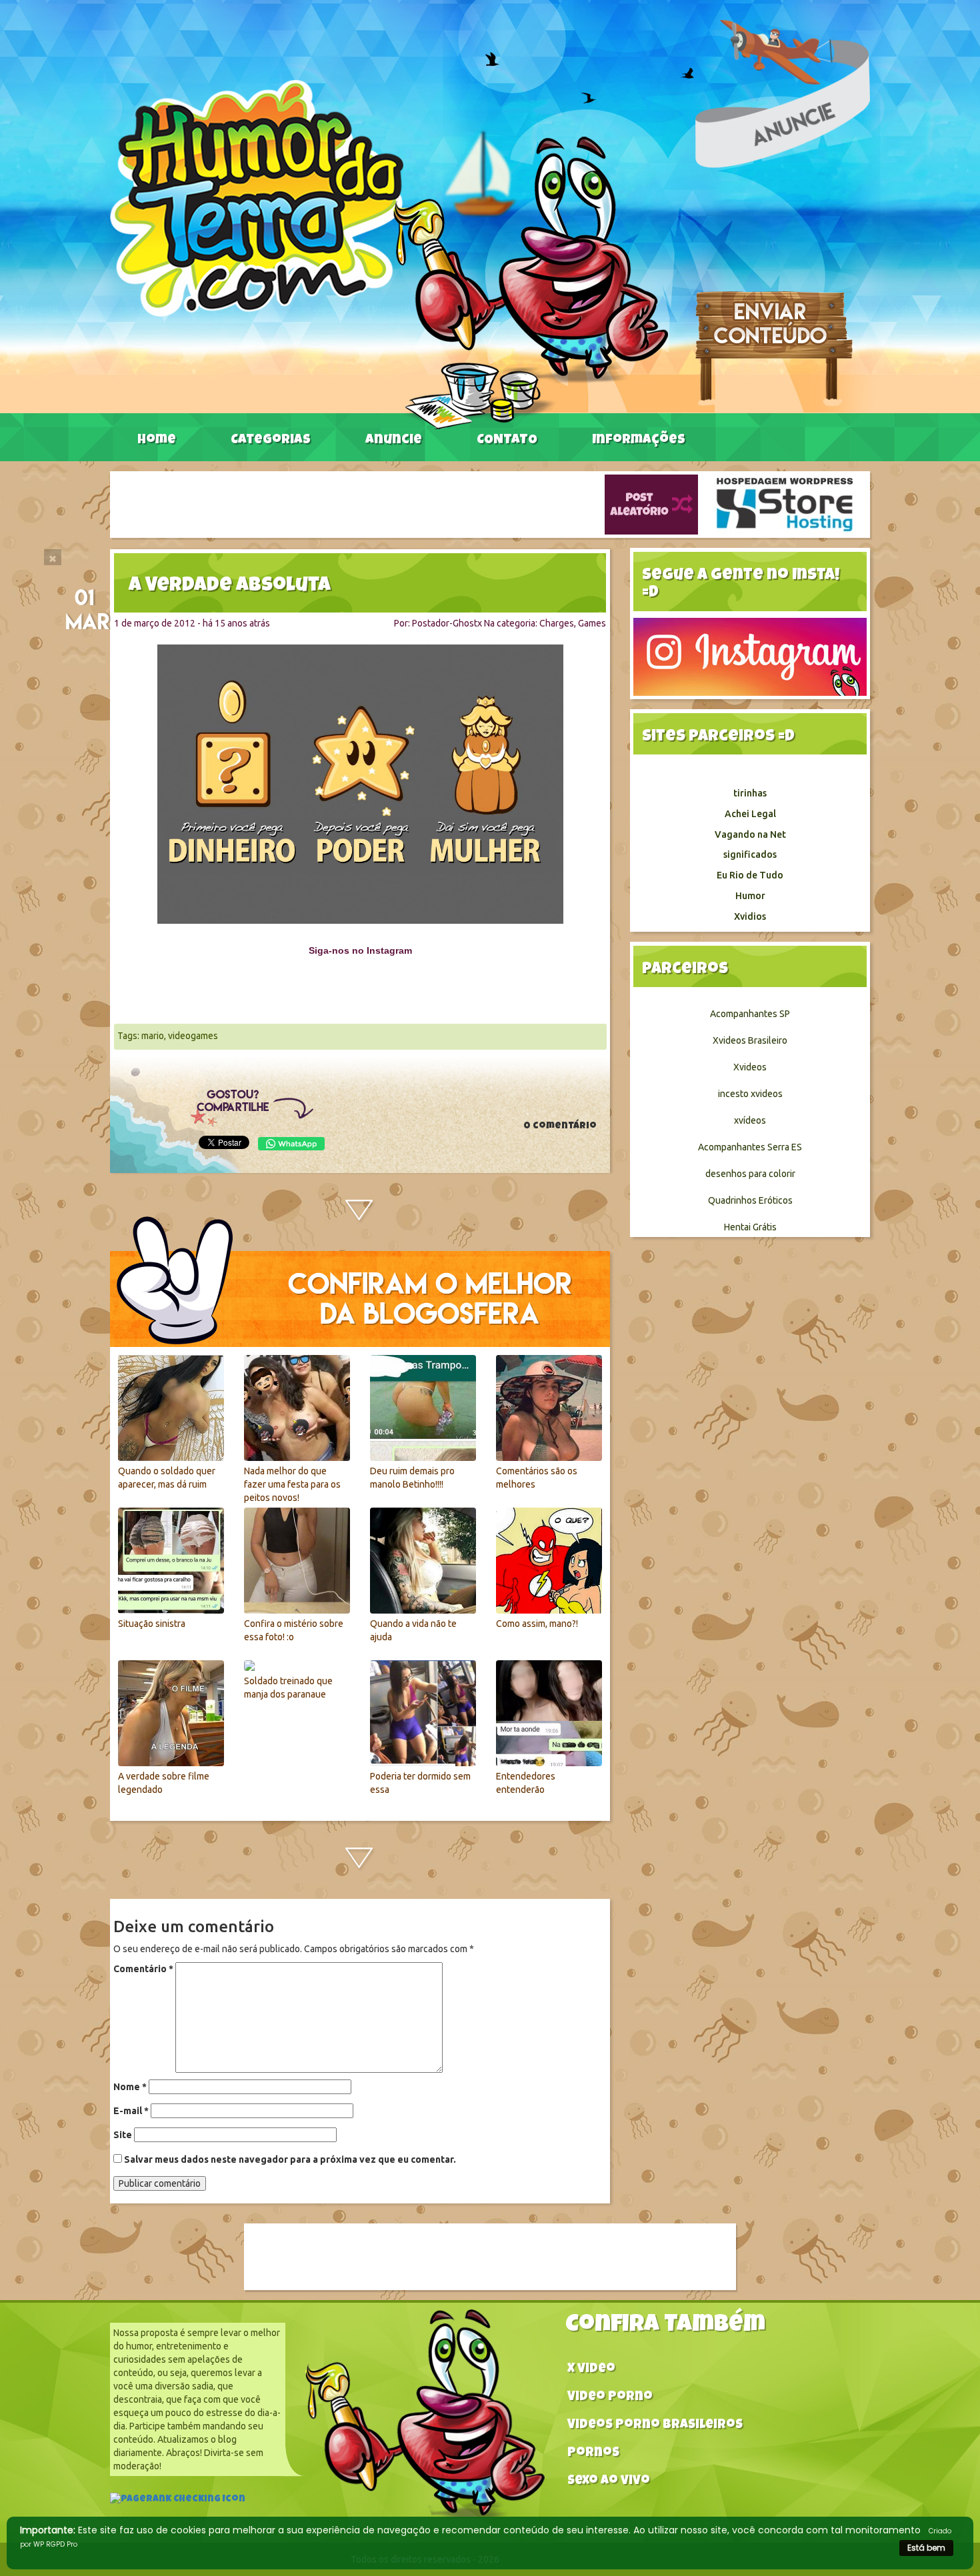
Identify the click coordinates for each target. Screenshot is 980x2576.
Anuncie (394, 441)
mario (153, 1036)
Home (157, 441)
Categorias (271, 441)
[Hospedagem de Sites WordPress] (785, 504)
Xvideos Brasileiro (750, 1040)
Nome (130, 2087)
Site (123, 2135)
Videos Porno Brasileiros (655, 2426)
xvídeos (750, 1120)
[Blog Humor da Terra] (389, 254)
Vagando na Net (750, 834)
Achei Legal (750, 814)
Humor (750, 896)
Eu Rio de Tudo (750, 875)
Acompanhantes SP (750, 1014)
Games (592, 623)
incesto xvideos (750, 1094)
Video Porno (610, 2398)
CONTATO (507, 441)
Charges (557, 623)
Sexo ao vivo (609, 2482)
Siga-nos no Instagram (360, 950)
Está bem (926, 2548)
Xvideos (750, 1067)
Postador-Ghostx (447, 623)
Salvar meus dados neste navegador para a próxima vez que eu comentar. (290, 2159)
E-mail (131, 2111)
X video (591, 2370)
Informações (639, 441)
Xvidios (750, 916)
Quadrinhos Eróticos (750, 1200)
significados (750, 854)
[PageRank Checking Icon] (178, 2501)
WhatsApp (291, 1144)
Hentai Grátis (750, 1227)
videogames (193, 1036)
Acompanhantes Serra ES (750, 1147)
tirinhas (750, 793)
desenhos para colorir (750, 1174)
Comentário (143, 1969)
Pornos (593, 2454)
